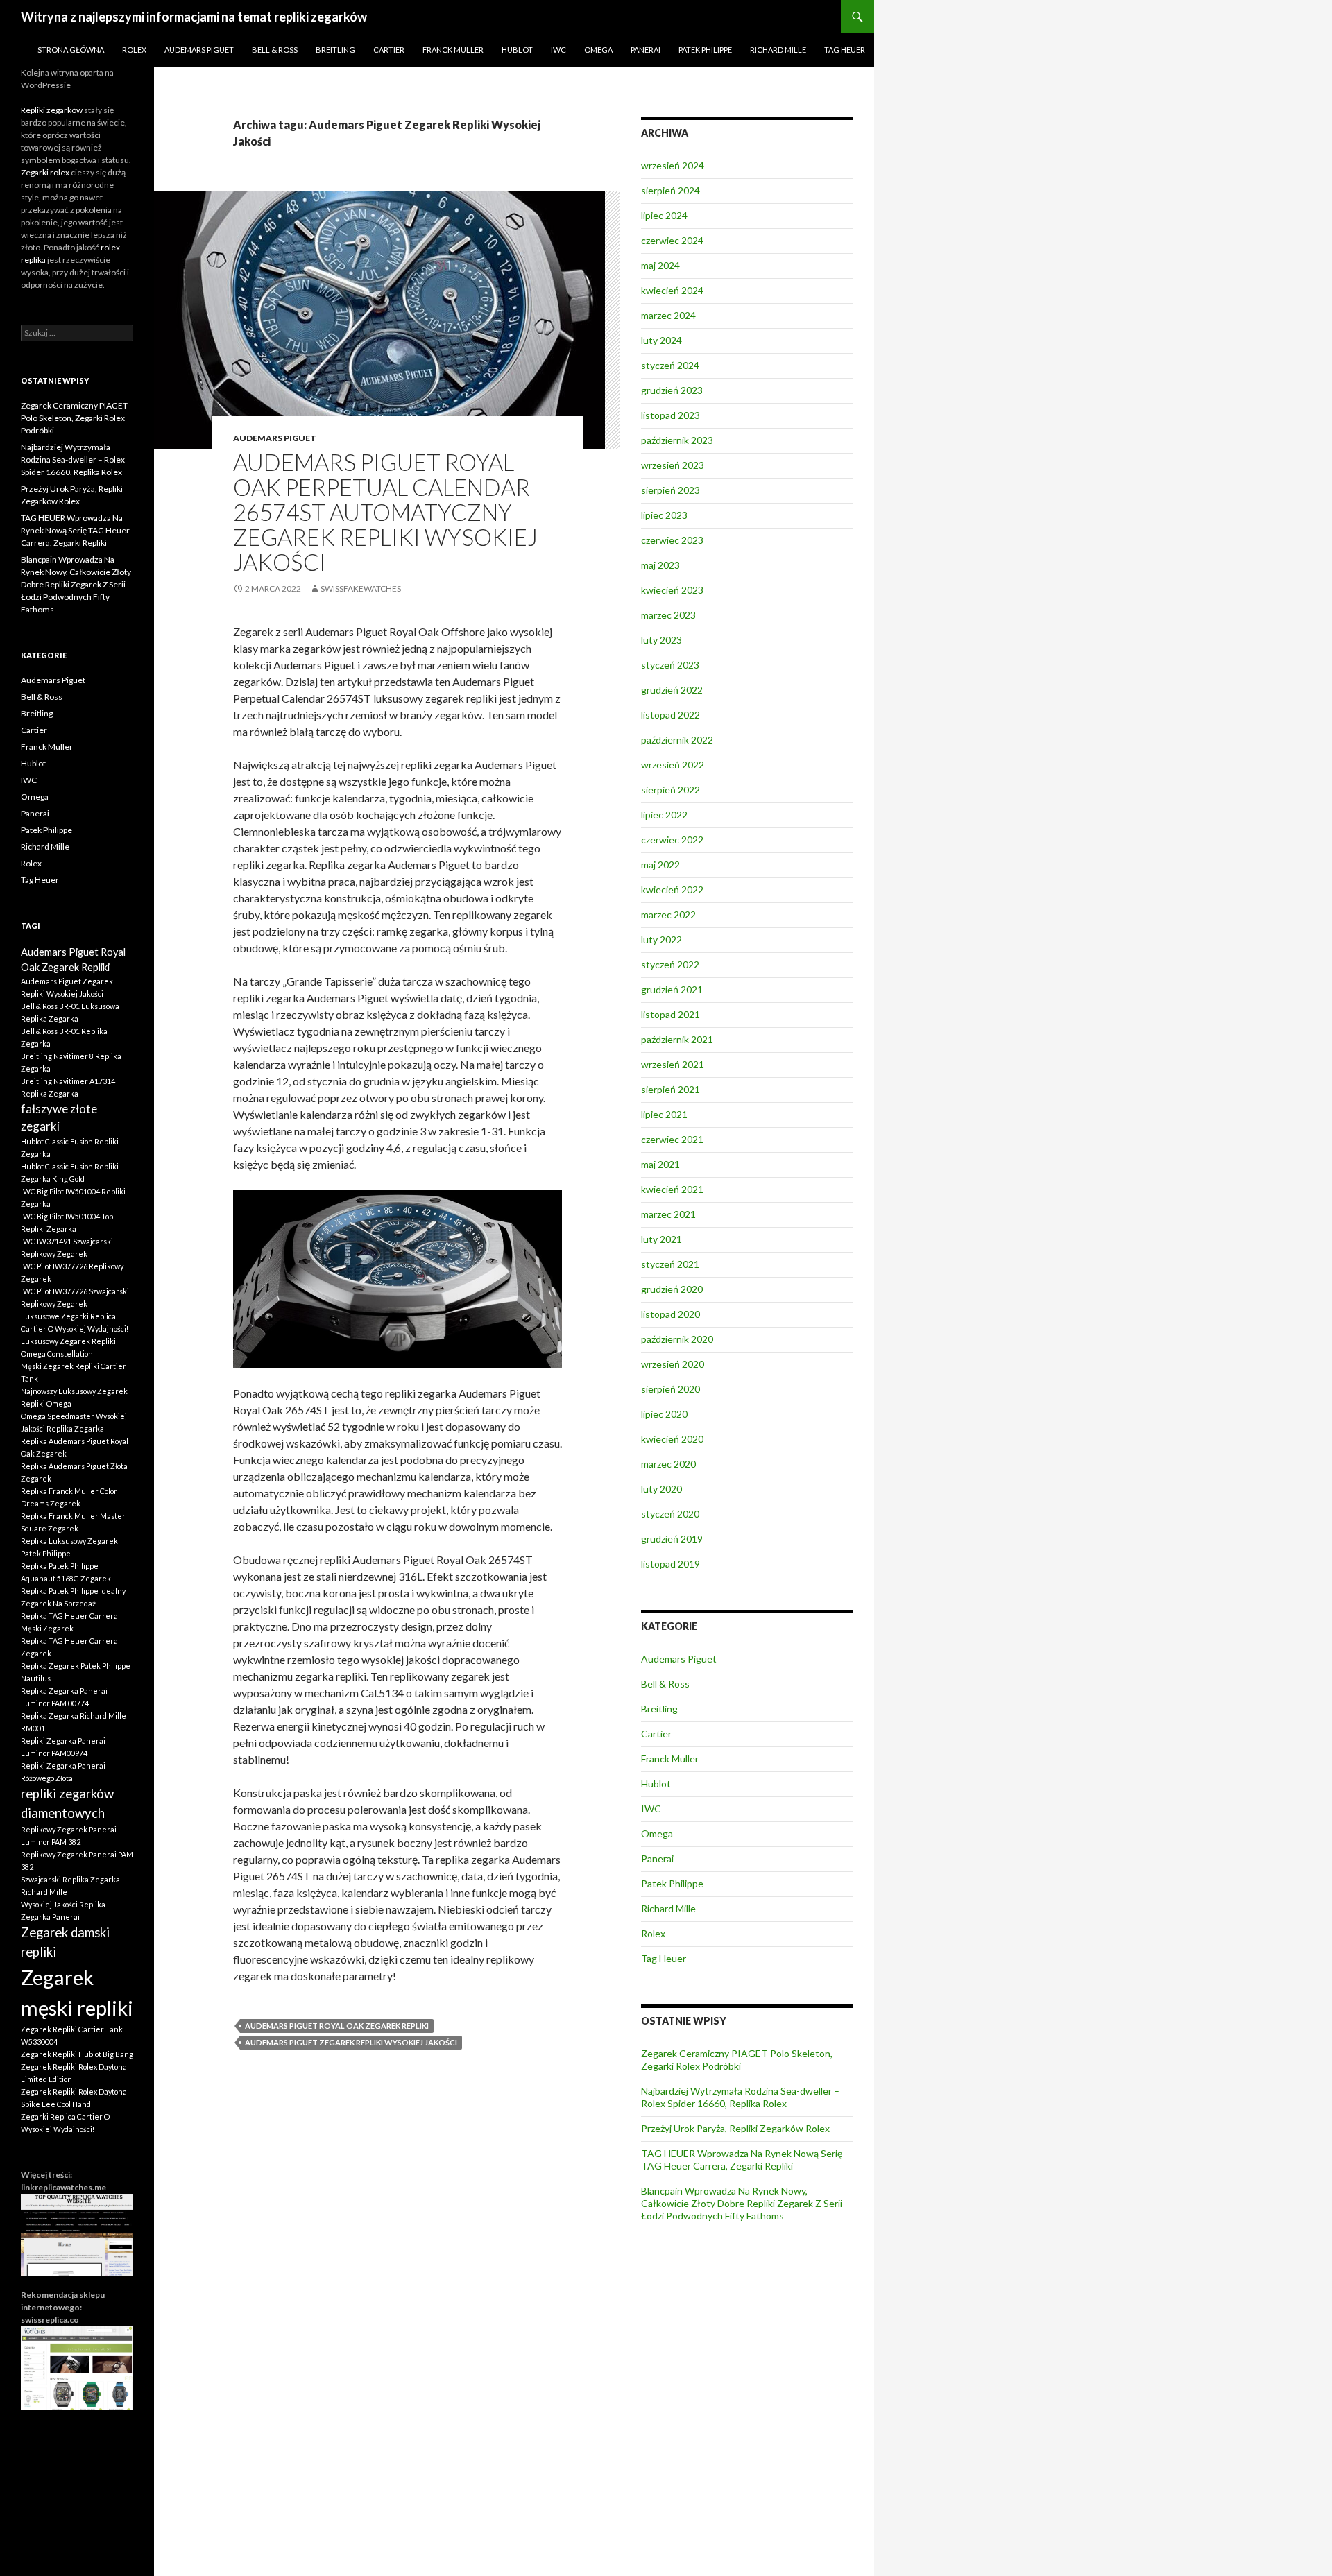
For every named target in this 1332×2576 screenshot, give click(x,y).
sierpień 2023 (671, 490)
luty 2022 (661, 939)
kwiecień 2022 (672, 890)
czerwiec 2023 (672, 540)
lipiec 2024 (664, 215)
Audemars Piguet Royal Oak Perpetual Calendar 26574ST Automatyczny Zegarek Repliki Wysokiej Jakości (385, 512)
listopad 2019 (671, 1564)
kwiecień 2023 (672, 590)
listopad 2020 (671, 1314)
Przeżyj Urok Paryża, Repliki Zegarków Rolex (735, 2128)
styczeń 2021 (670, 1264)
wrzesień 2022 (673, 765)
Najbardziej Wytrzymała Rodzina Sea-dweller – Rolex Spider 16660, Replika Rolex (740, 2097)
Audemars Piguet (199, 50)
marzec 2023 (668, 615)
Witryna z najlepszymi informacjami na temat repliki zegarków (194, 17)
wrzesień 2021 (673, 1064)
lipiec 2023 (664, 515)
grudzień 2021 (672, 989)
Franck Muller (453, 50)
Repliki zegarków (52, 110)
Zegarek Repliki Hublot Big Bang (77, 2054)
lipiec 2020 (664, 1414)
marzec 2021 (668, 1214)
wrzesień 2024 (673, 165)
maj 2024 (660, 265)
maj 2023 (660, 565)
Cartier (389, 50)
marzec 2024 (668, 315)
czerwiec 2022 (672, 840)
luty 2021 (661, 1239)
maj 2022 (660, 865)
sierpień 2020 (671, 1389)
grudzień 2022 (672, 690)
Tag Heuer (845, 50)
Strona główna (71, 50)
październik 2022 (677, 740)
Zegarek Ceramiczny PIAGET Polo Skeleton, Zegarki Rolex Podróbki (737, 2060)
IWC (558, 50)
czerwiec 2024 (672, 240)
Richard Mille (778, 50)
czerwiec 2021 (672, 1139)
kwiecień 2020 (672, 1439)
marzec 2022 (668, 915)
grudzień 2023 (672, 390)
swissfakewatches (361, 589)
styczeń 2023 (670, 665)
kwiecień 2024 (672, 290)
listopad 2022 (671, 715)
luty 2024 (661, 340)
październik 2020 (677, 1339)
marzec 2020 (668, 1464)
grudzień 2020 (672, 1289)
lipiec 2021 (664, 1114)
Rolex (134, 50)
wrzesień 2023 (673, 465)
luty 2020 (661, 1489)
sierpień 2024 (671, 190)
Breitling (335, 50)
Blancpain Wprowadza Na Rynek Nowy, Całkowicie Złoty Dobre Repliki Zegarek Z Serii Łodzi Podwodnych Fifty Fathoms (742, 2203)
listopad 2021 (671, 1014)
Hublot (517, 50)
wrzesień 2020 (673, 1364)
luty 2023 (661, 640)
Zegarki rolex (45, 172)
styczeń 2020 (670, 1514)
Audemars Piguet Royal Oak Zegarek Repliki (337, 2026)
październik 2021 (677, 1039)
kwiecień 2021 (672, 1189)
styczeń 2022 (670, 964)
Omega (598, 50)
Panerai (646, 50)
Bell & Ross (275, 50)
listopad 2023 (671, 415)
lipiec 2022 (664, 815)
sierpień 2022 (671, 790)
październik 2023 (677, 440)
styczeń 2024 (670, 365)
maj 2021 (660, 1164)
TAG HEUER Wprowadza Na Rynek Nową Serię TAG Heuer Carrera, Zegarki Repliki (742, 2159)
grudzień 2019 (672, 1539)
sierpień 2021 (671, 1089)
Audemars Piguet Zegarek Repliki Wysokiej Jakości (351, 2042)
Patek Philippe (705, 50)
